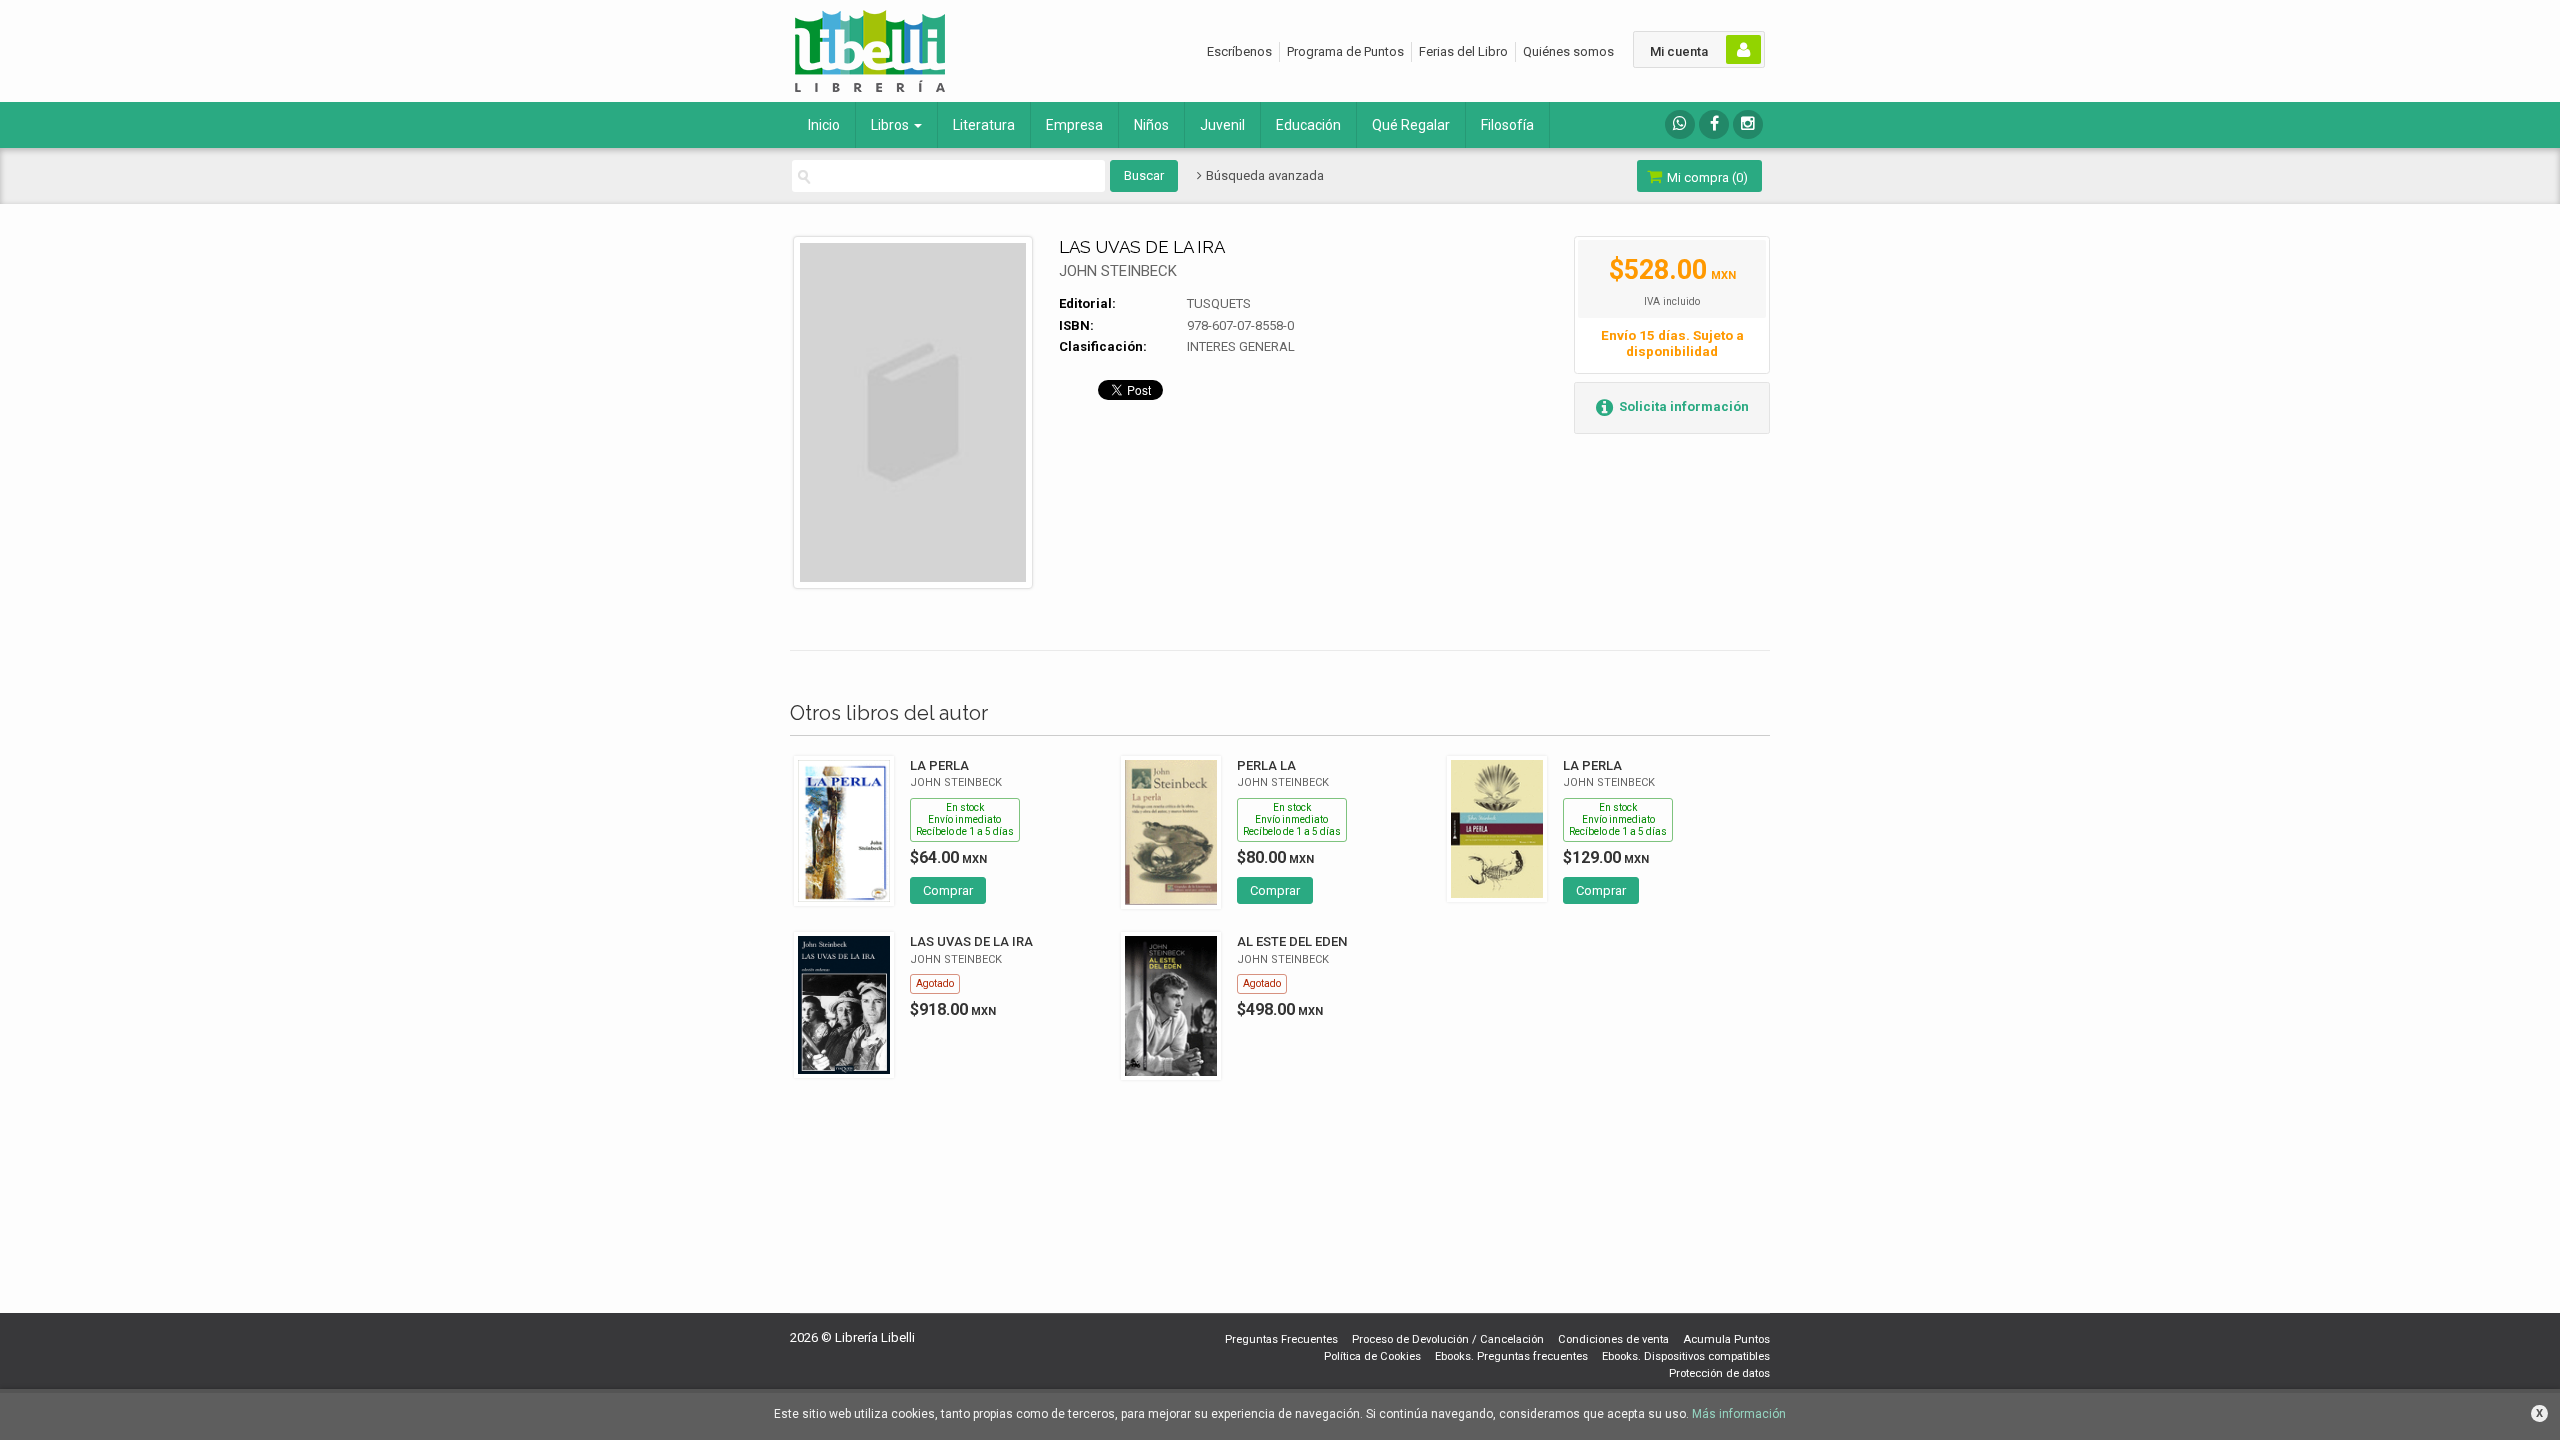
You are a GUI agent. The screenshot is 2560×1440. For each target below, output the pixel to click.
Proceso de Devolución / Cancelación (1448, 1339)
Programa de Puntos (1345, 51)
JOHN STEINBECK (1118, 271)
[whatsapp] (1680, 124)
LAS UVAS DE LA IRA (971, 941)
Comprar (948, 890)
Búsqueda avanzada (1263, 175)
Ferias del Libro (1463, 51)
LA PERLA (939, 765)
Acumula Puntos (1726, 1339)
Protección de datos (1719, 1373)
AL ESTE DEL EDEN (1292, 941)
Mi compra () (1706, 177)
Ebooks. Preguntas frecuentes (1511, 1356)
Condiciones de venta (1613, 1339)
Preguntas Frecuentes (1281, 1339)
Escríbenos (1239, 51)
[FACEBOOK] (1714, 124)
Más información (1739, 1414)
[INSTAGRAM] (1748, 124)
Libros (891, 125)
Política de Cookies (1372, 1356)
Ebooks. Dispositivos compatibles (1686, 1356)
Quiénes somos (1568, 51)
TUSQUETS (1219, 303)
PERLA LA (1266, 765)
